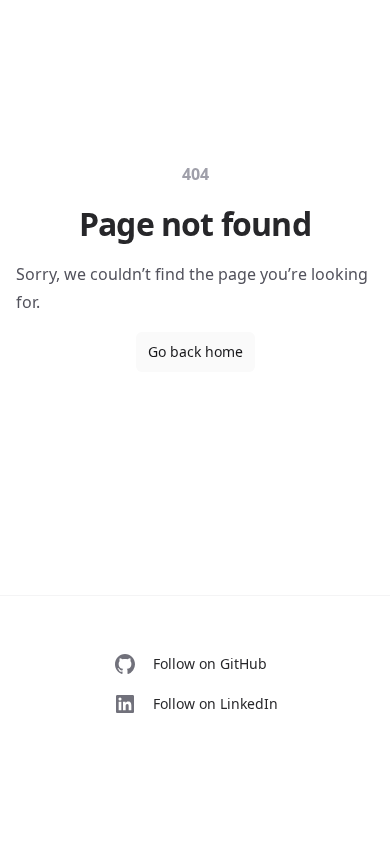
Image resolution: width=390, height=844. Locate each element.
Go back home (195, 351)
